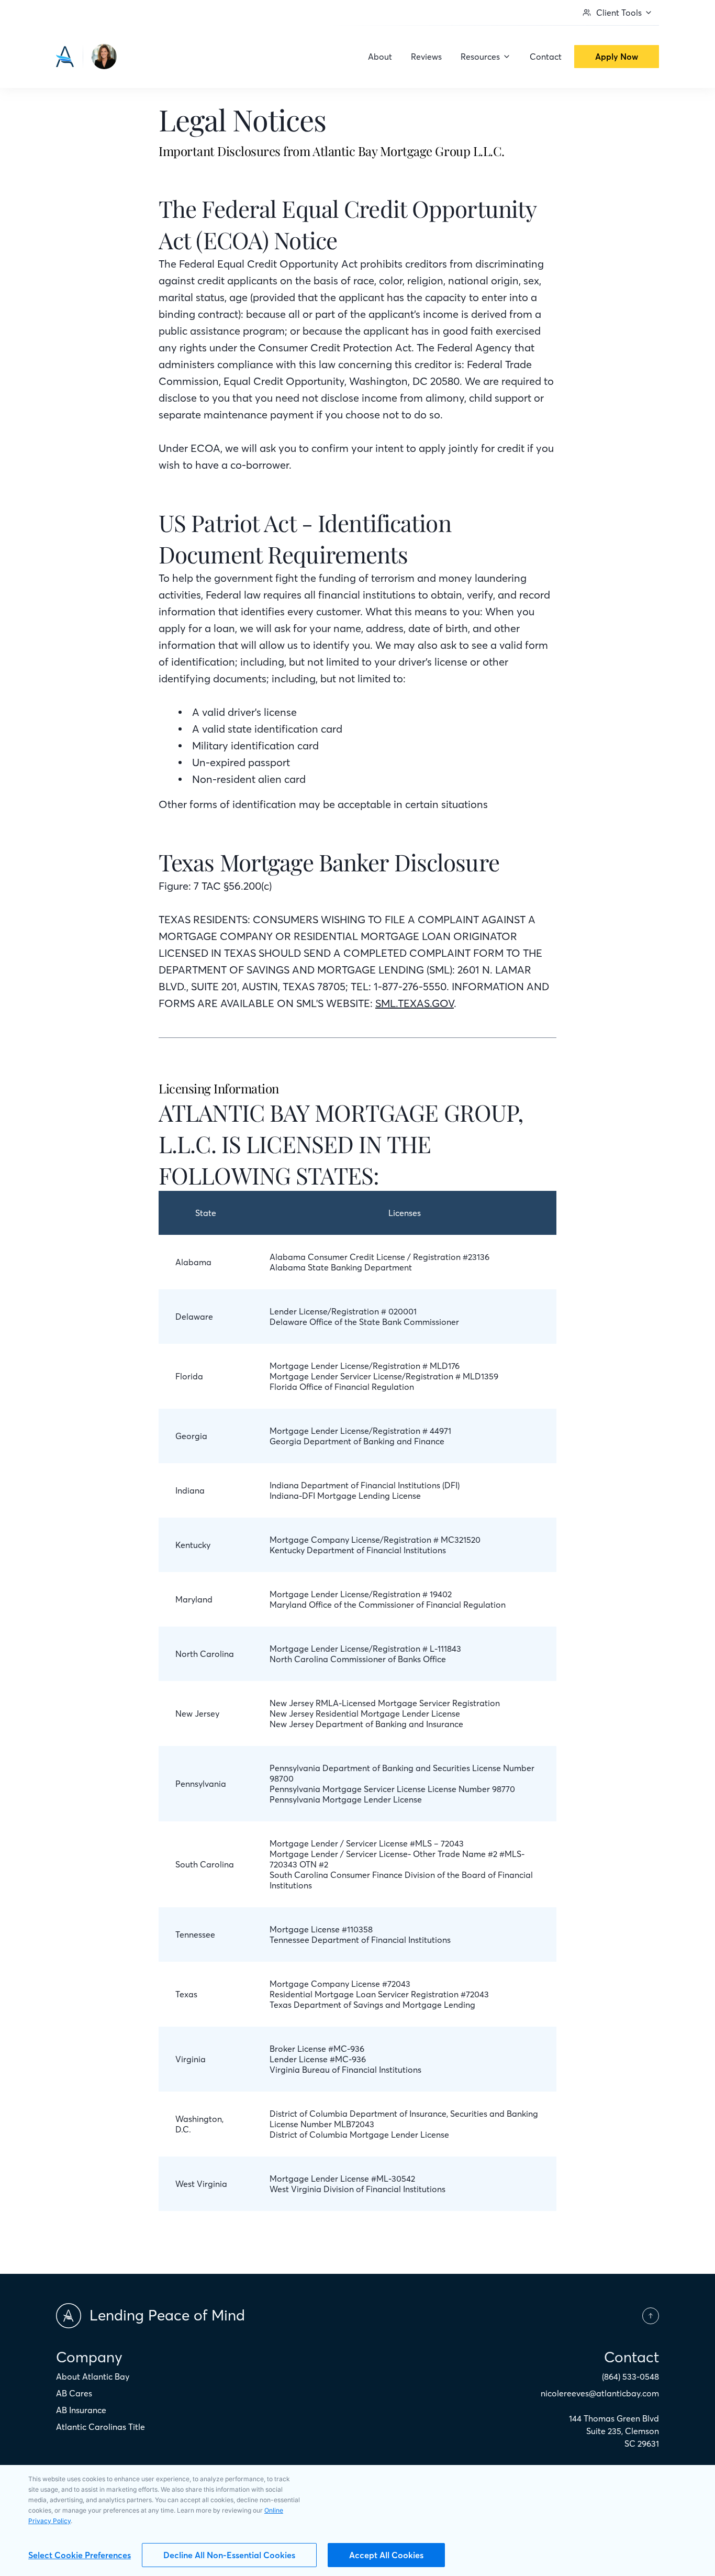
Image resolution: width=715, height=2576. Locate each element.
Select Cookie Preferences (80, 2555)
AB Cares (74, 2393)
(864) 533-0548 (630, 2376)
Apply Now (617, 57)
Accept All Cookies (386, 2555)
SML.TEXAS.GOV (415, 1003)
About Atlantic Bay (93, 2376)
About (380, 57)
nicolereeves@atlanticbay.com (600, 2393)
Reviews (426, 57)
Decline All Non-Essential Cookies (229, 2555)
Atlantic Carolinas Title (100, 2427)
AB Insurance (81, 2410)
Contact (546, 57)
